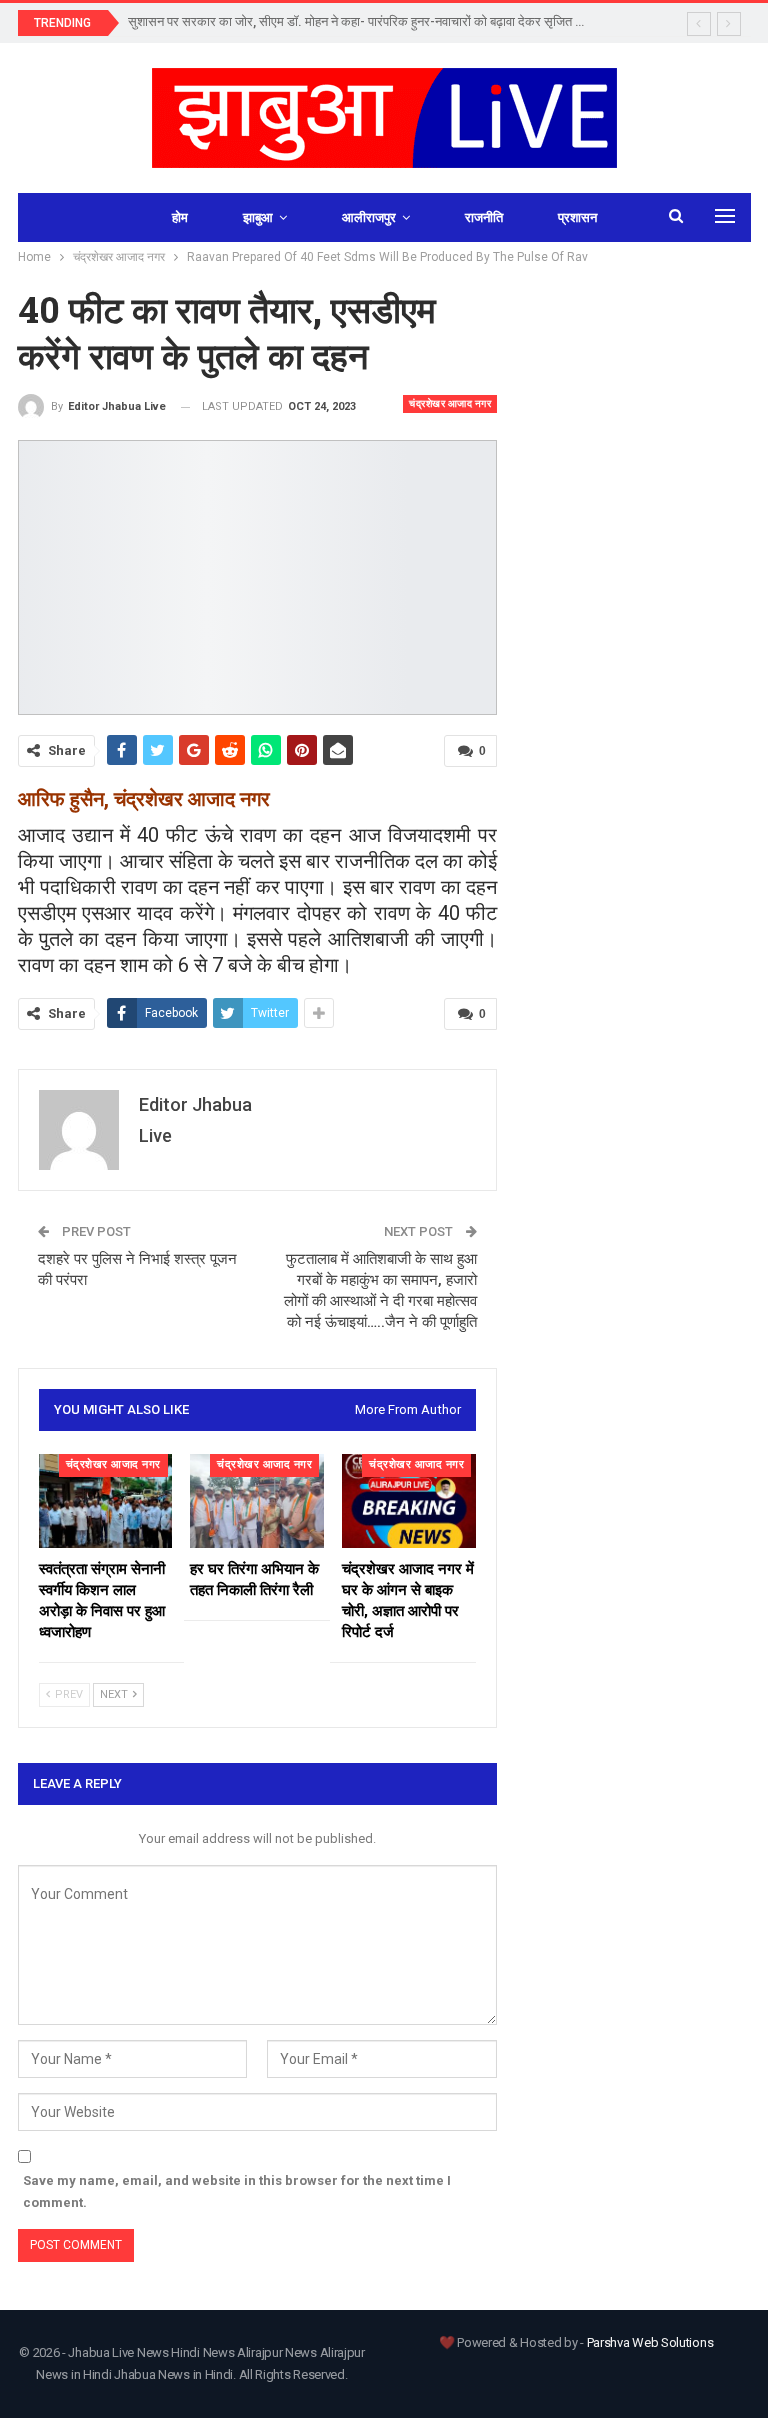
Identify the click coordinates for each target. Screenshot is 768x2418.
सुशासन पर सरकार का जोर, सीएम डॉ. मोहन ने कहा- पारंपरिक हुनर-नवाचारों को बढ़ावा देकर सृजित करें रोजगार (378, 21)
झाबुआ (258, 217)
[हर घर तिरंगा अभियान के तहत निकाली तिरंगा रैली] (257, 1501)
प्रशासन (577, 217)
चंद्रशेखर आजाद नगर (450, 403)
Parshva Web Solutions (650, 2342)
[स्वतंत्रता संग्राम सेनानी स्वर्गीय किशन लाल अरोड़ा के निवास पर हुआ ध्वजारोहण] (106, 1501)
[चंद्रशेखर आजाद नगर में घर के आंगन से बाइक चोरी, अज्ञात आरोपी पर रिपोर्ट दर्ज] (409, 1501)
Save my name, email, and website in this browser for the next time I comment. (237, 2191)
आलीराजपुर (369, 217)
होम (180, 217)
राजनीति (484, 217)
